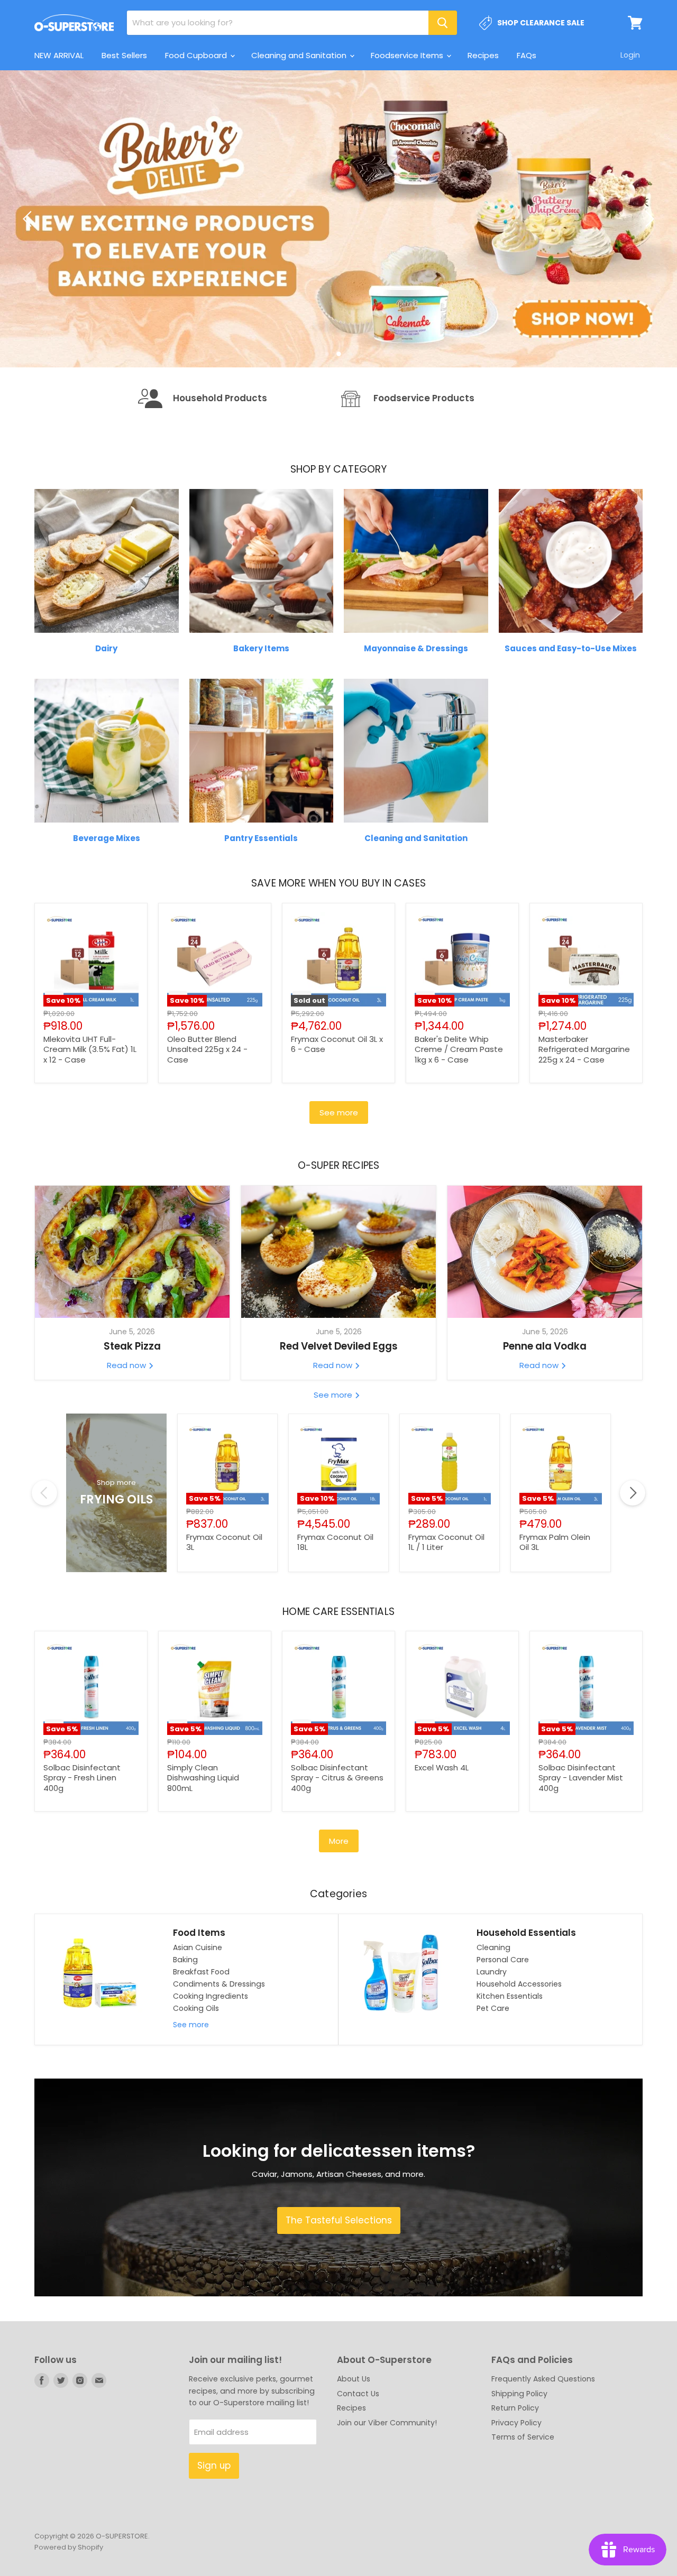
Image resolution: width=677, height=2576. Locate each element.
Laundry (492, 2050)
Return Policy (515, 2487)
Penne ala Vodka (545, 1425)
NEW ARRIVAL (59, 55)
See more (339, 1191)
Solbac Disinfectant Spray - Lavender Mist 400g (581, 1856)
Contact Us (358, 2472)
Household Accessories (519, 2063)
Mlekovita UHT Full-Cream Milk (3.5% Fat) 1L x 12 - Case (90, 1128)
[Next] (648, 258)
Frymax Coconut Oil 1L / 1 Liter (446, 1621)
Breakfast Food (201, 2050)
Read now (127, 1444)
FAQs (527, 55)
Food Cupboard (197, 55)
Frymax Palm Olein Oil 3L (555, 1621)
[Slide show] (338, 258)
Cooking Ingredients (211, 2075)
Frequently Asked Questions (543, 2458)
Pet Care (493, 2087)
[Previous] (29, 258)
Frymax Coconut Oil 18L (335, 1621)
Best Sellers (124, 55)
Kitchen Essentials (510, 2075)
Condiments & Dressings (219, 2063)
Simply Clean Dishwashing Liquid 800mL (203, 1856)
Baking (185, 2038)
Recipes (483, 55)
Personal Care (503, 2038)
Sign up (214, 2544)
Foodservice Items (408, 55)
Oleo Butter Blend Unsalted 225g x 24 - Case (207, 1128)
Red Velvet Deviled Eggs (339, 1425)
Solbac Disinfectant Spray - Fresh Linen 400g (82, 1856)
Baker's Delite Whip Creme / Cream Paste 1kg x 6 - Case (459, 1128)
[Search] (443, 23)
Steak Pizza (132, 1425)
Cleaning (493, 2026)
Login (630, 55)
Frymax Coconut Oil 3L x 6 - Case (337, 1123)
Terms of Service (523, 2516)
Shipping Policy (519, 2472)
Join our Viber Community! (387, 2501)
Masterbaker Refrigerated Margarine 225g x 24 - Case (584, 1128)
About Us (354, 2458)
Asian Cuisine (198, 2026)
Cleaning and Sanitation (300, 55)
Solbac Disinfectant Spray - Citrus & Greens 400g (337, 1856)
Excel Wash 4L (442, 1846)
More (339, 1920)
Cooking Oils (196, 2087)
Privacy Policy (516, 2501)
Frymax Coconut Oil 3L (224, 1621)
